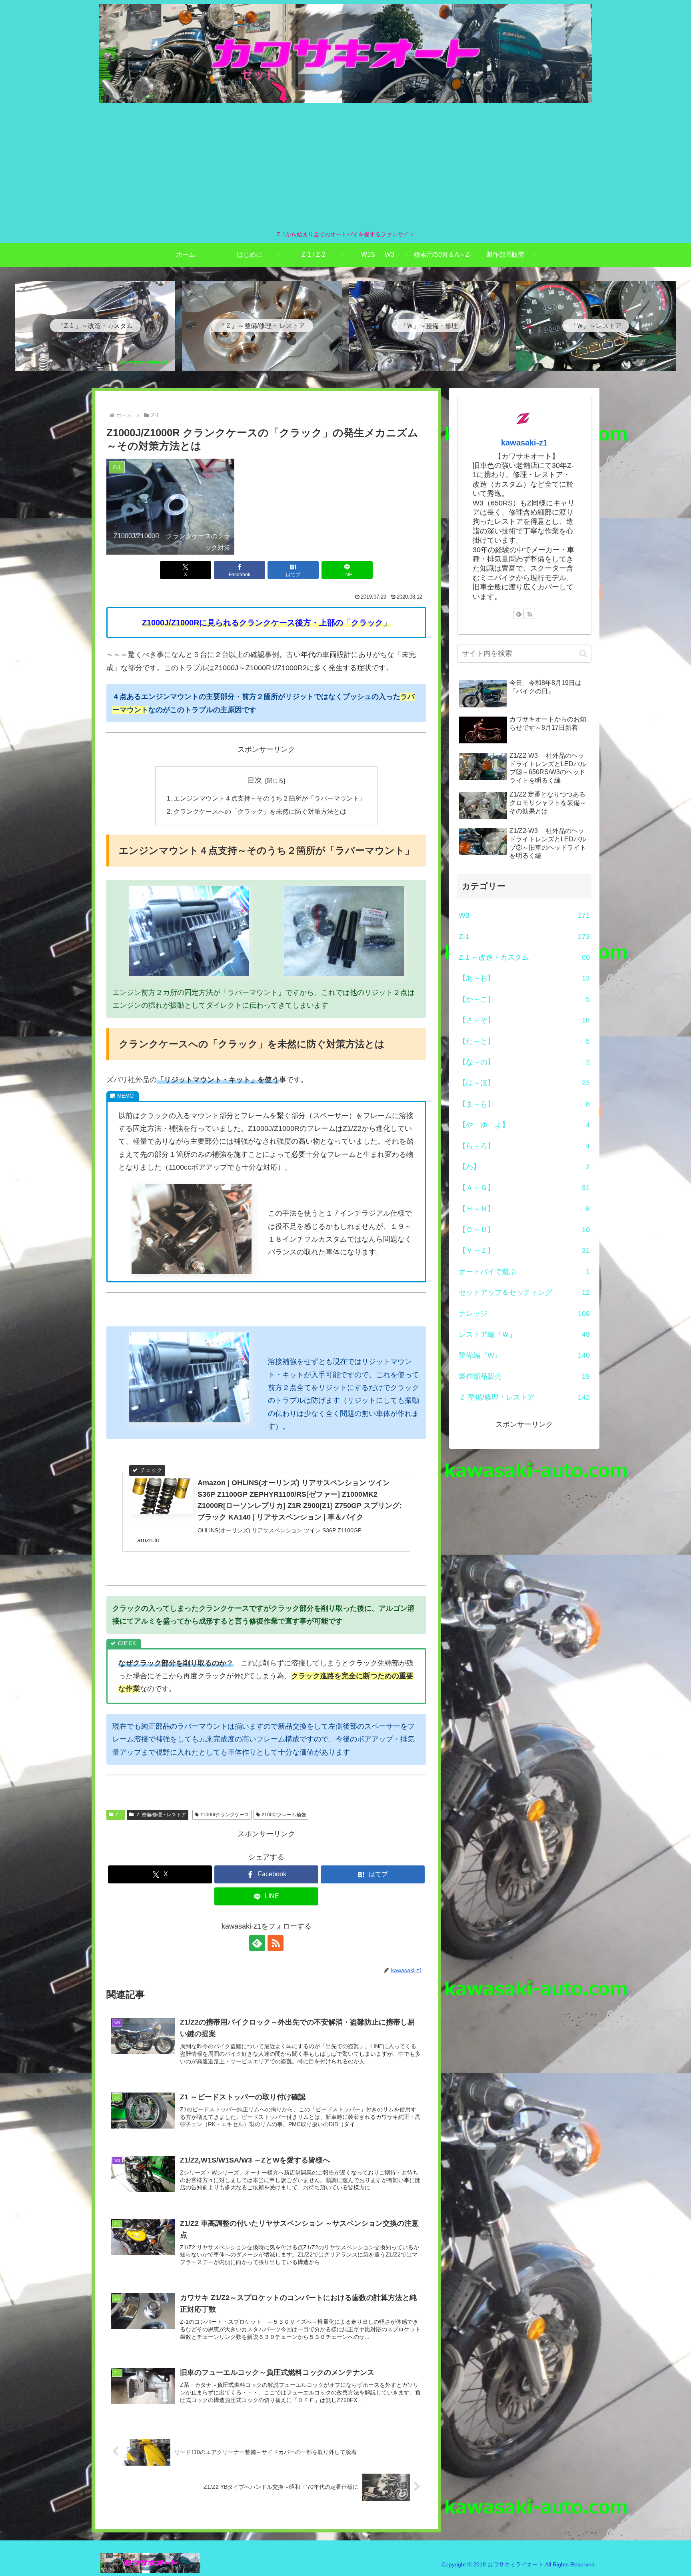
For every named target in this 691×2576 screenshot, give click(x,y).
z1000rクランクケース (225, 1815)
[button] (583, 654)
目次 (255, 780)
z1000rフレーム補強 (284, 1815)
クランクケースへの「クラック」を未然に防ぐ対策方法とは (260, 811)
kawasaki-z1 (524, 443)
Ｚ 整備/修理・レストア (161, 1815)
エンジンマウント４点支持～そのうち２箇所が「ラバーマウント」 (270, 798)
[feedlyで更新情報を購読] (257, 1943)
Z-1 (119, 1815)
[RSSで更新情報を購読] (276, 1943)
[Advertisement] (345, 166)
